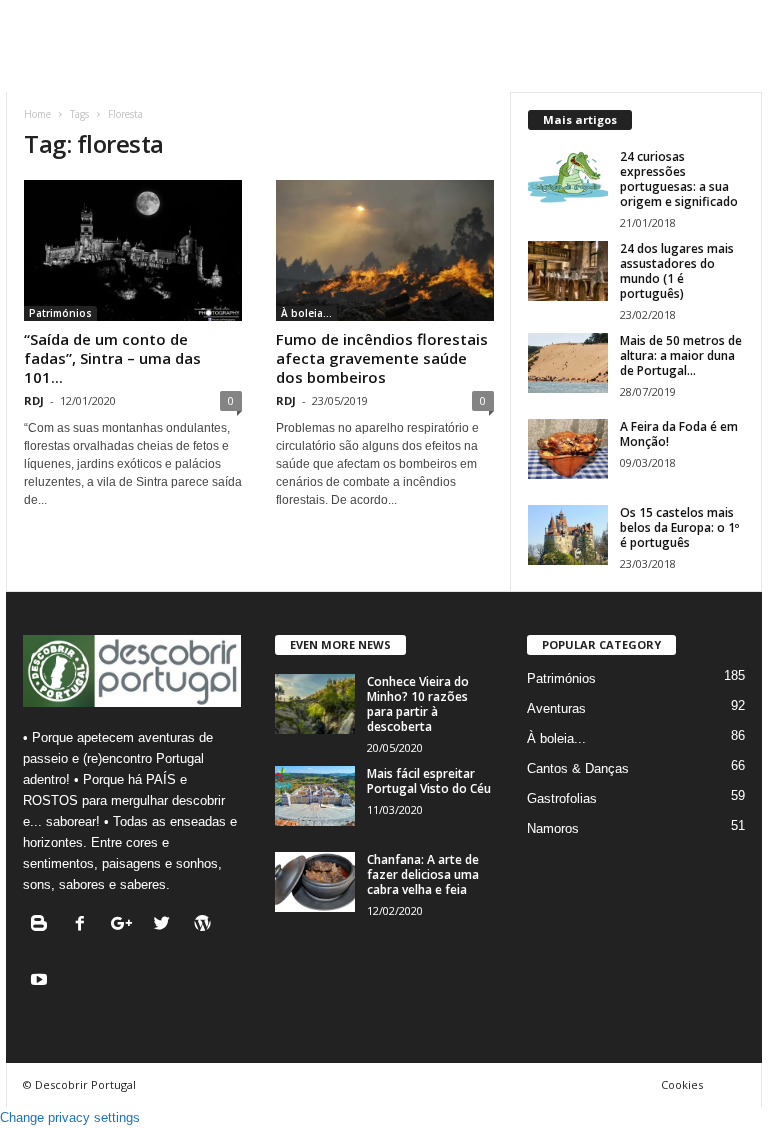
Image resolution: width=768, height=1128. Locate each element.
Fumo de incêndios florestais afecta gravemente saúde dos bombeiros (382, 358)
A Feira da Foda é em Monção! (679, 434)
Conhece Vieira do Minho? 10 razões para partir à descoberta (418, 704)
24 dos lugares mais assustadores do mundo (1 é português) (677, 271)
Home (37, 114)
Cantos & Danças (578, 768)
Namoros (553, 828)
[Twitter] (166, 925)
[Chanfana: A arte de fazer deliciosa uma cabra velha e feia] (315, 882)
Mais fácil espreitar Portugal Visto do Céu (429, 781)
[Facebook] (84, 925)
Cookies (682, 1084)
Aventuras (556, 708)
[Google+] (125, 925)
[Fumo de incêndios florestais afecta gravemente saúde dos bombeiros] (385, 250)
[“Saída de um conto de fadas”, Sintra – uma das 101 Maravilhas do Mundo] (133, 250)
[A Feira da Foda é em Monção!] (568, 449)
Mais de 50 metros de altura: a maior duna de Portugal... (681, 355)
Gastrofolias (562, 798)
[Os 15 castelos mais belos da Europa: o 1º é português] (568, 535)
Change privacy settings (70, 1117)
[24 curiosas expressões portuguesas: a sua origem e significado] (568, 179)
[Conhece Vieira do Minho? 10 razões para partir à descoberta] (315, 704)
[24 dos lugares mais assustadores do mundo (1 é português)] (568, 271)
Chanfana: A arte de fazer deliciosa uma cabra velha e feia (423, 874)
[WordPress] (205, 925)
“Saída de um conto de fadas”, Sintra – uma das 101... (112, 358)
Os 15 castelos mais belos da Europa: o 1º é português (679, 527)
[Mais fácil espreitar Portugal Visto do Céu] (315, 796)
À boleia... (306, 313)
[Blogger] (43, 925)
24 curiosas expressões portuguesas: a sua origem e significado (679, 179)
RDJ (34, 400)
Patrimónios (60, 313)
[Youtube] (41, 981)
